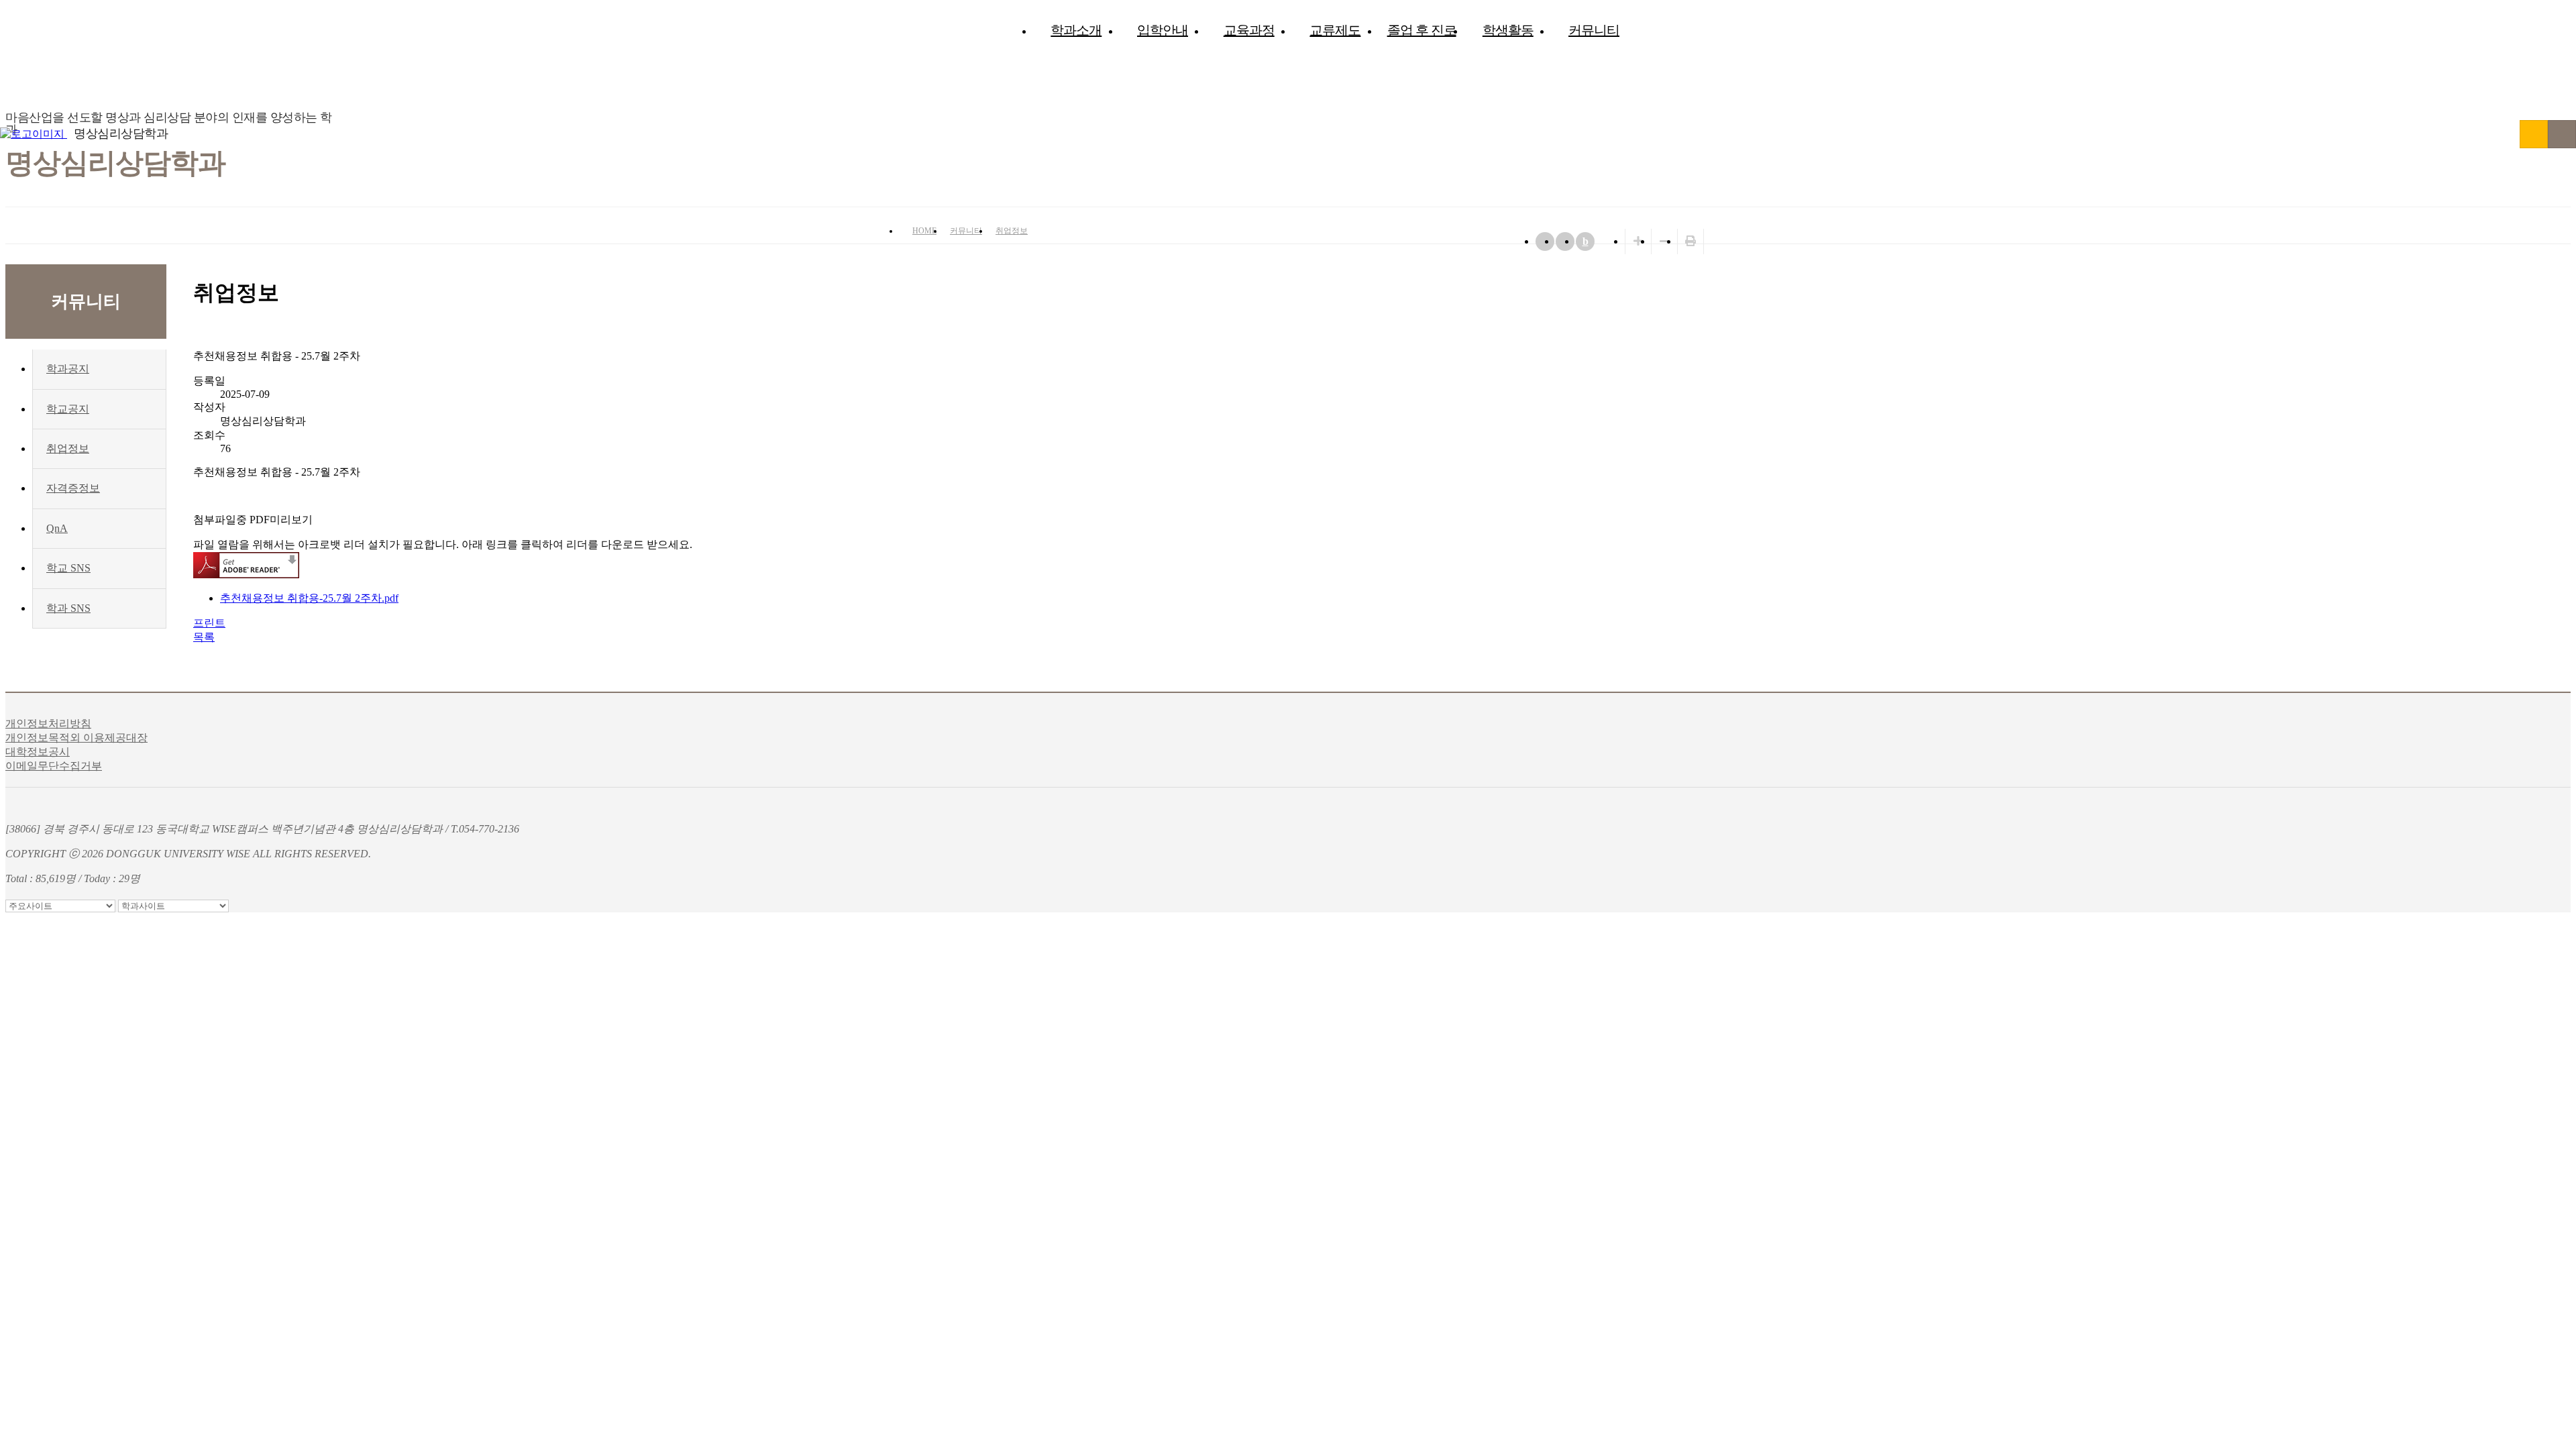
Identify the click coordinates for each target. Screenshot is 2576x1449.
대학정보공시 (38, 752)
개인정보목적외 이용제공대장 (76, 738)
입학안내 (1163, 30)
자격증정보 (73, 488)
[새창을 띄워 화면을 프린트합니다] (1690, 241)
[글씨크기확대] (1638, 241)
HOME (924, 231)
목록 (204, 637)
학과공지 (68, 369)
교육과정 (1249, 30)
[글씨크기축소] (1664, 241)
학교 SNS (68, 568)
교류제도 (1335, 30)
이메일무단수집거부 (54, 766)
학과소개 (1076, 30)
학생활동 (1508, 30)
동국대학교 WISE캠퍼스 (2534, 134)
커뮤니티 (1594, 30)
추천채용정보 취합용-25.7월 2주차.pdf (309, 598)
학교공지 (68, 409)
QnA (57, 528)
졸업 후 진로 (1422, 30)
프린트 (209, 623)
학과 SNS (68, 608)
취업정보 (1012, 231)
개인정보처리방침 (48, 723)
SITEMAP (2562, 134)
